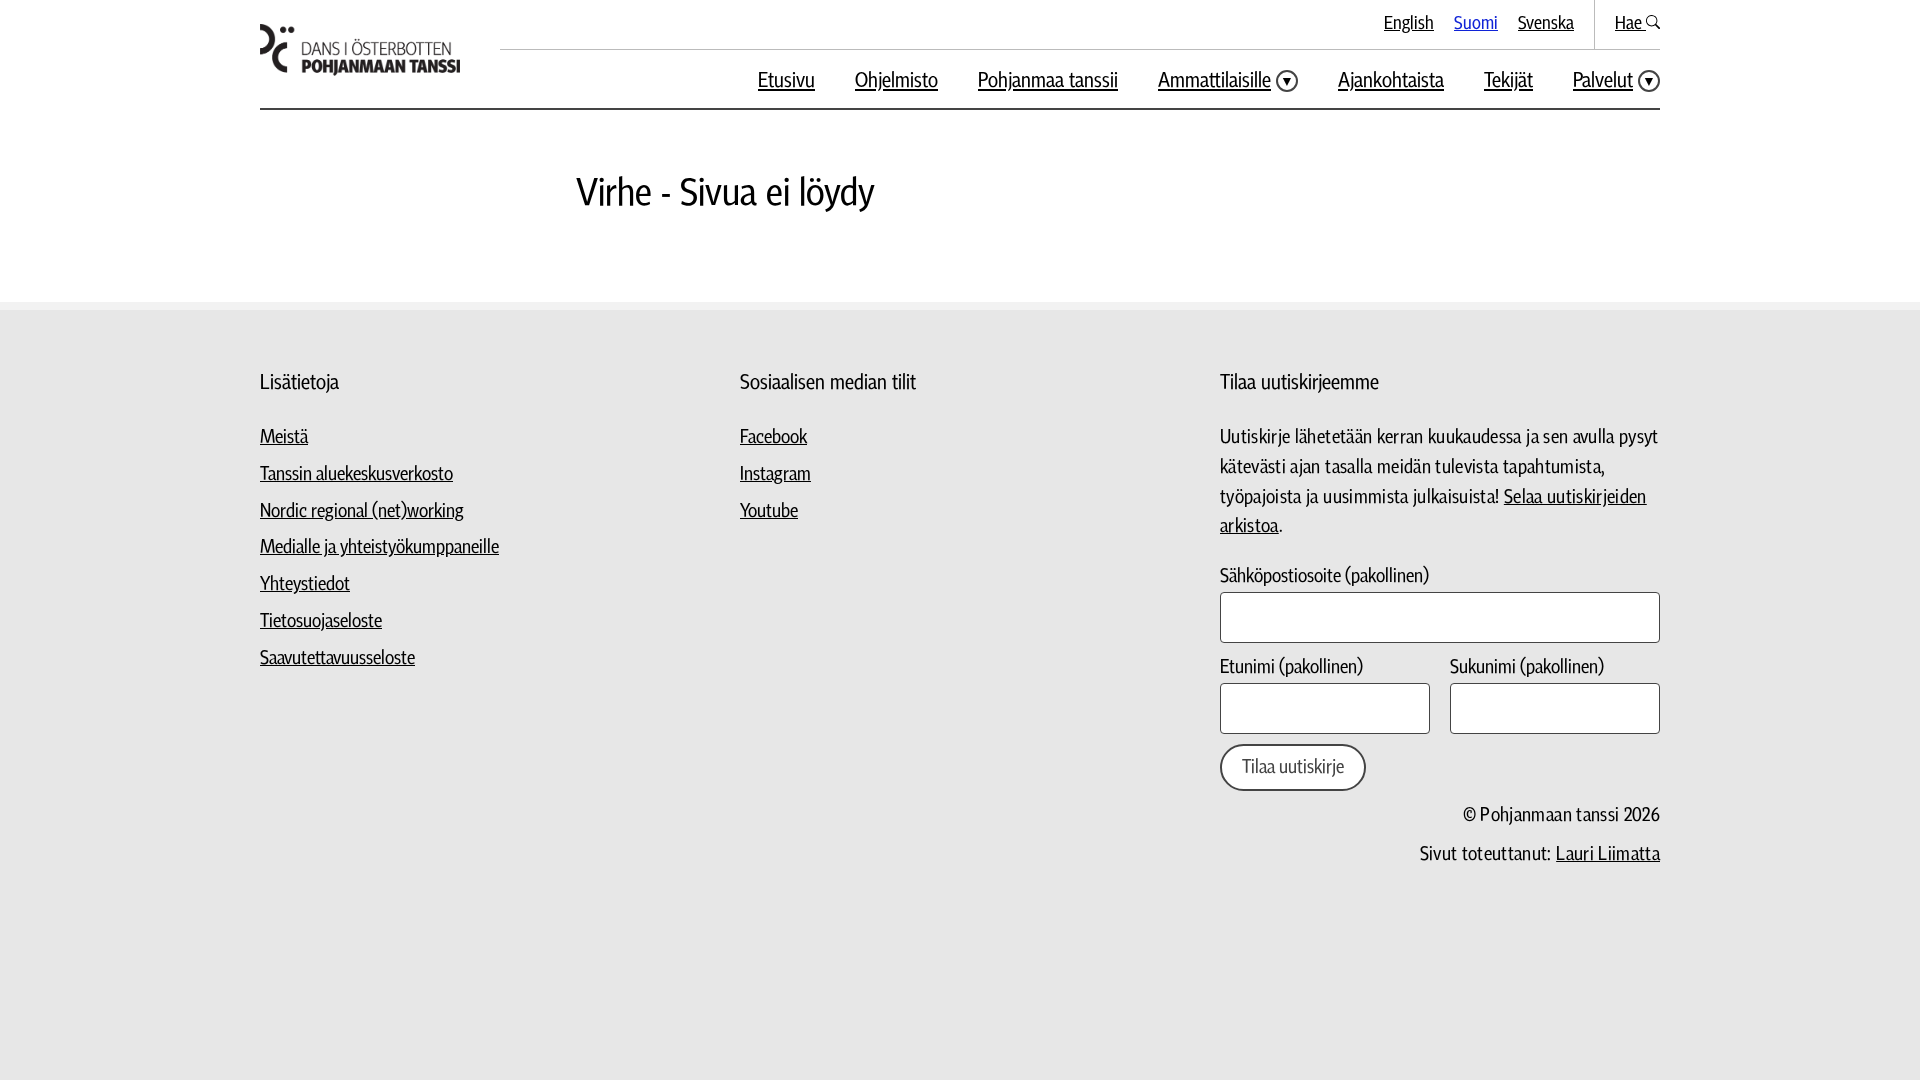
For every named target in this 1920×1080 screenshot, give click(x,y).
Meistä (284, 437)
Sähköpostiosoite (1324, 576)
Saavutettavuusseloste (337, 658)
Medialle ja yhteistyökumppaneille (379, 547)
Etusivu (786, 80)
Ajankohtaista (1391, 80)
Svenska (1546, 23)
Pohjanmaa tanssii (1048, 80)
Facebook (773, 437)
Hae (1630, 23)
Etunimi (1291, 667)
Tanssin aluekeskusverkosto (356, 474)
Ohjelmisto (896, 80)
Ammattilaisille (1214, 80)
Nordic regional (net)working (362, 511)
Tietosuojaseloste (321, 621)
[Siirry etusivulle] (360, 50)
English (1409, 23)
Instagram (775, 474)
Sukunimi (1527, 667)
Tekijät (1508, 80)
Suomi (1476, 23)
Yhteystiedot (305, 584)
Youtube (769, 511)
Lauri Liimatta (1608, 854)
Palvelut (1603, 80)
